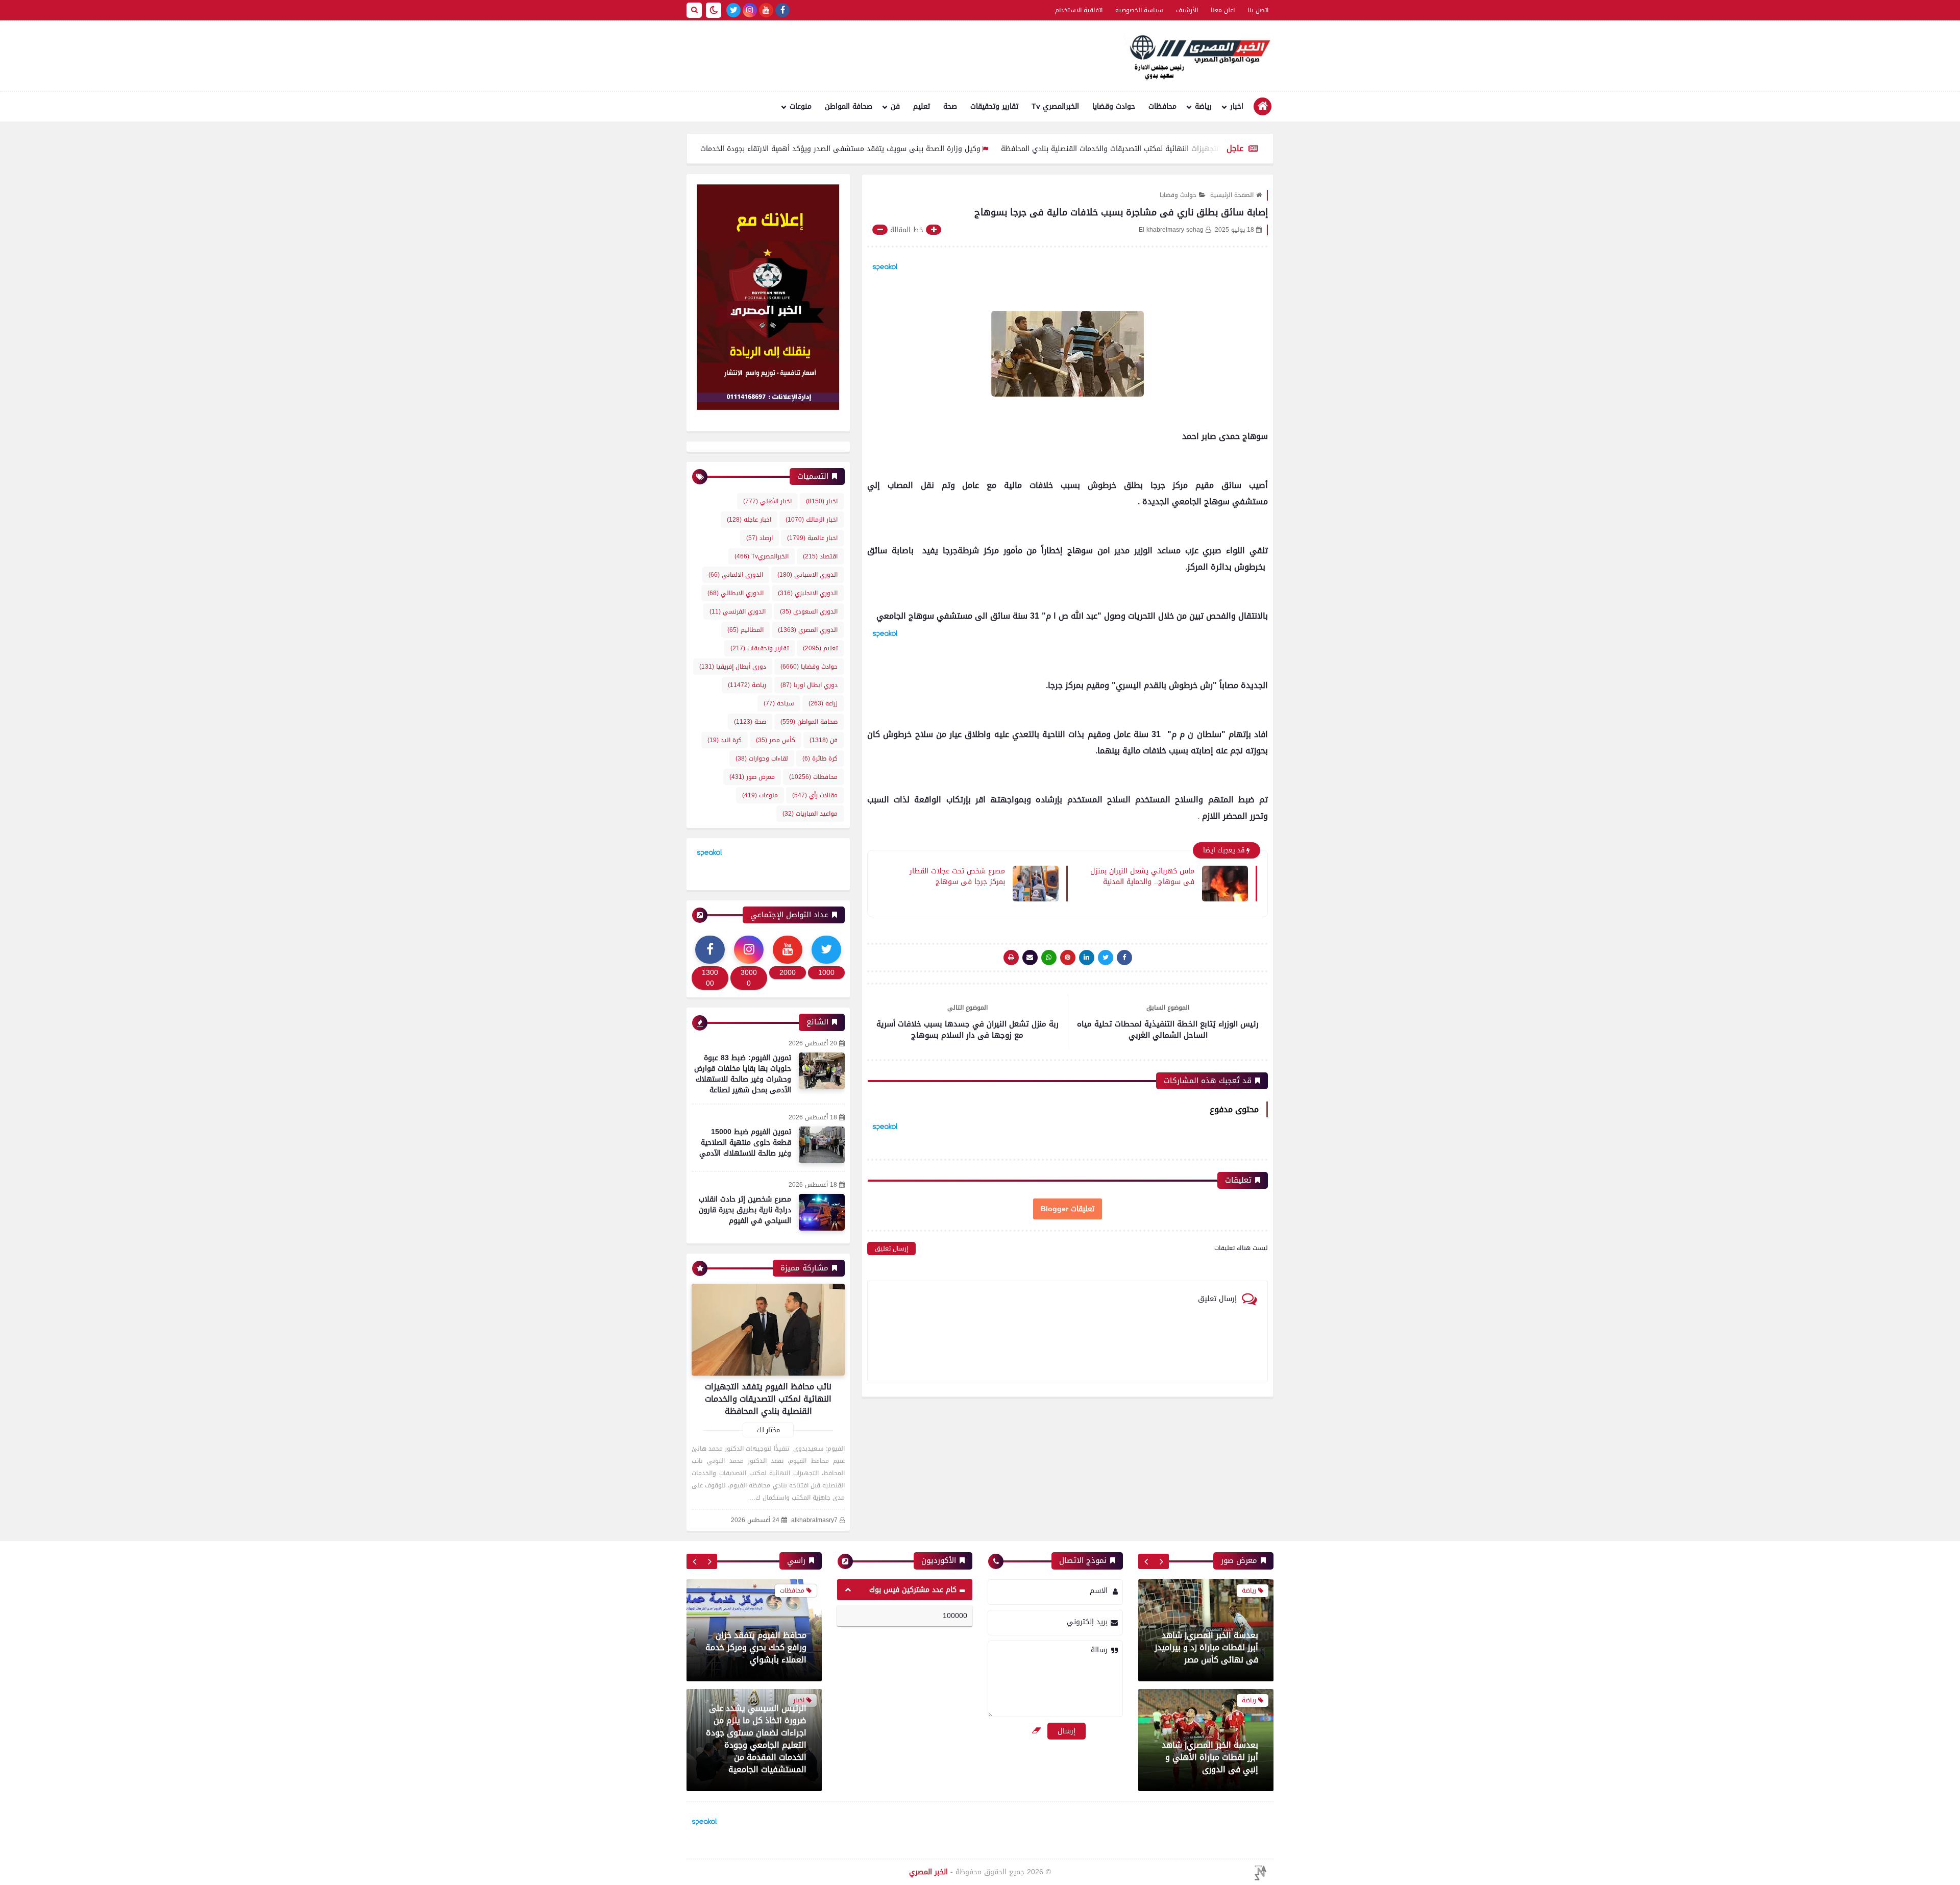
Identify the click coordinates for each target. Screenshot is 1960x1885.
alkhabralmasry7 (814, 1520)
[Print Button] (1011, 958)
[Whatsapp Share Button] (1049, 958)
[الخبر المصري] (1197, 56)
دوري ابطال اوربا (809, 685)
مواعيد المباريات (810, 814)
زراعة (823, 703)
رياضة (1203, 106)
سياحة (779, 703)
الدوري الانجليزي (808, 593)
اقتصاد (820, 556)
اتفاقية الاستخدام (1079, 10)
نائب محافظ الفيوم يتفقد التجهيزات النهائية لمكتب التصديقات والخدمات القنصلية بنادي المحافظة (768, 1399)
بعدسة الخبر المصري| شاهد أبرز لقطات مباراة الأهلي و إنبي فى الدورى (1210, 1647)
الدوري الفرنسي (738, 611)
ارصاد (759, 538)
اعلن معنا (1223, 10)
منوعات (801, 106)
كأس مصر (776, 740)
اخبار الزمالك (812, 520)
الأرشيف (1187, 10)
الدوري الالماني (736, 575)
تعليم (922, 106)
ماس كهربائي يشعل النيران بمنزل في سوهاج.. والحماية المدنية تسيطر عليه (1142, 876)
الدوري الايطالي (736, 593)
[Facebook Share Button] (1124, 958)
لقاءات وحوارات (762, 758)
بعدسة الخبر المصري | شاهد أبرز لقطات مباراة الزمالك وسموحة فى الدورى (1209, 1757)
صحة (950, 106)
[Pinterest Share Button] (1087, 958)
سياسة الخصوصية (1139, 10)
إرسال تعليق (891, 1248)
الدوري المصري (808, 630)
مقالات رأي (815, 795)
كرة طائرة (820, 758)
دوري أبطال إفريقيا (733, 667)
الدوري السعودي (809, 611)
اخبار (1237, 106)
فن (895, 106)
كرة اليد (725, 740)
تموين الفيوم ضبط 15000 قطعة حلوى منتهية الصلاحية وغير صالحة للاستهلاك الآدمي (745, 1143)
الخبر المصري (928, 1872)
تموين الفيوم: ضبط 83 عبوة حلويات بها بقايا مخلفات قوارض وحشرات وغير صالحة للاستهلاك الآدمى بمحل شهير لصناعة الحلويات (743, 1079)
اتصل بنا (1258, 10)
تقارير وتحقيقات (994, 106)
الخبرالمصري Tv (1055, 106)
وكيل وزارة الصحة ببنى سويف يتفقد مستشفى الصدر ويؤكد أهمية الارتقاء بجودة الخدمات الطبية (934, 149)
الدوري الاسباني (807, 575)
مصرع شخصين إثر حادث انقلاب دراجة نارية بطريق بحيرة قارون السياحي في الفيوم (745, 1210)
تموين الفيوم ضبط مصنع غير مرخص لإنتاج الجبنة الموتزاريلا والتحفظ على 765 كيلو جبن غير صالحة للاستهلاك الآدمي (755, 1751)
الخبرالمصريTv (762, 556)
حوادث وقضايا (1114, 106)
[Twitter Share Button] (1106, 958)
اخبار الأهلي (767, 501)
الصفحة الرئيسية (1232, 195)
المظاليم (745, 630)
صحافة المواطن (849, 106)
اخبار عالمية (812, 538)
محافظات (1162, 106)
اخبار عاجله (749, 520)
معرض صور (752, 777)
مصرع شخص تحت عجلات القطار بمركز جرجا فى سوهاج (957, 876)
